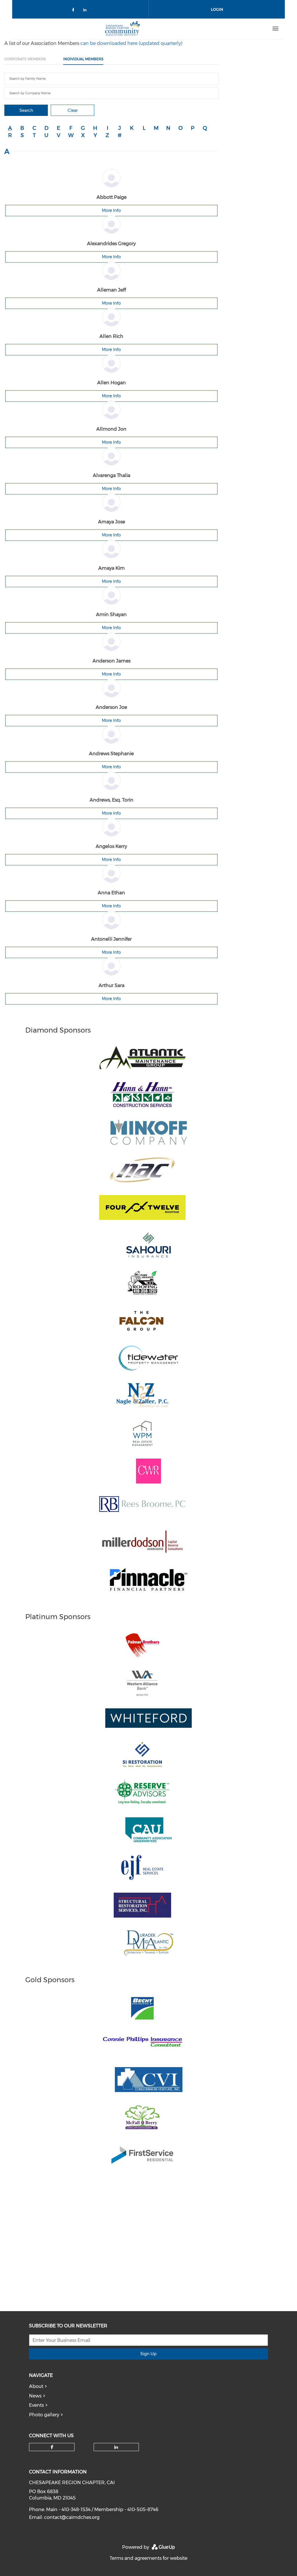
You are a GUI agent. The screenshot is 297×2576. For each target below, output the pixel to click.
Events (36, 2405)
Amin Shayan (111, 615)
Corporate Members (25, 59)
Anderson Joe (111, 707)
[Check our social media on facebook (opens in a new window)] (74, 11)
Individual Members (83, 59)
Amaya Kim (112, 568)
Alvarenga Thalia (112, 475)
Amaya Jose (112, 522)
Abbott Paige (112, 197)
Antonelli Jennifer (111, 939)
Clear (73, 110)
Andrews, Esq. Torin (112, 800)
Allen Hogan (112, 383)
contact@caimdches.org (72, 2517)
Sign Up (148, 2354)
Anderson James (112, 661)
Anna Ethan (111, 893)
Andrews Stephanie (111, 754)
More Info (111, 210)
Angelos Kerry (111, 846)
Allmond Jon (111, 429)
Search (26, 110)
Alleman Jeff (112, 290)
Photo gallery (44, 2415)
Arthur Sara (112, 985)
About (36, 2386)
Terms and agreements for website (148, 2558)
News (35, 2396)
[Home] (122, 29)
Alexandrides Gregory (111, 244)
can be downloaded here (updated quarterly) (131, 43)
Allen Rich (111, 336)
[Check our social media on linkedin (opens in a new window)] (86, 11)
